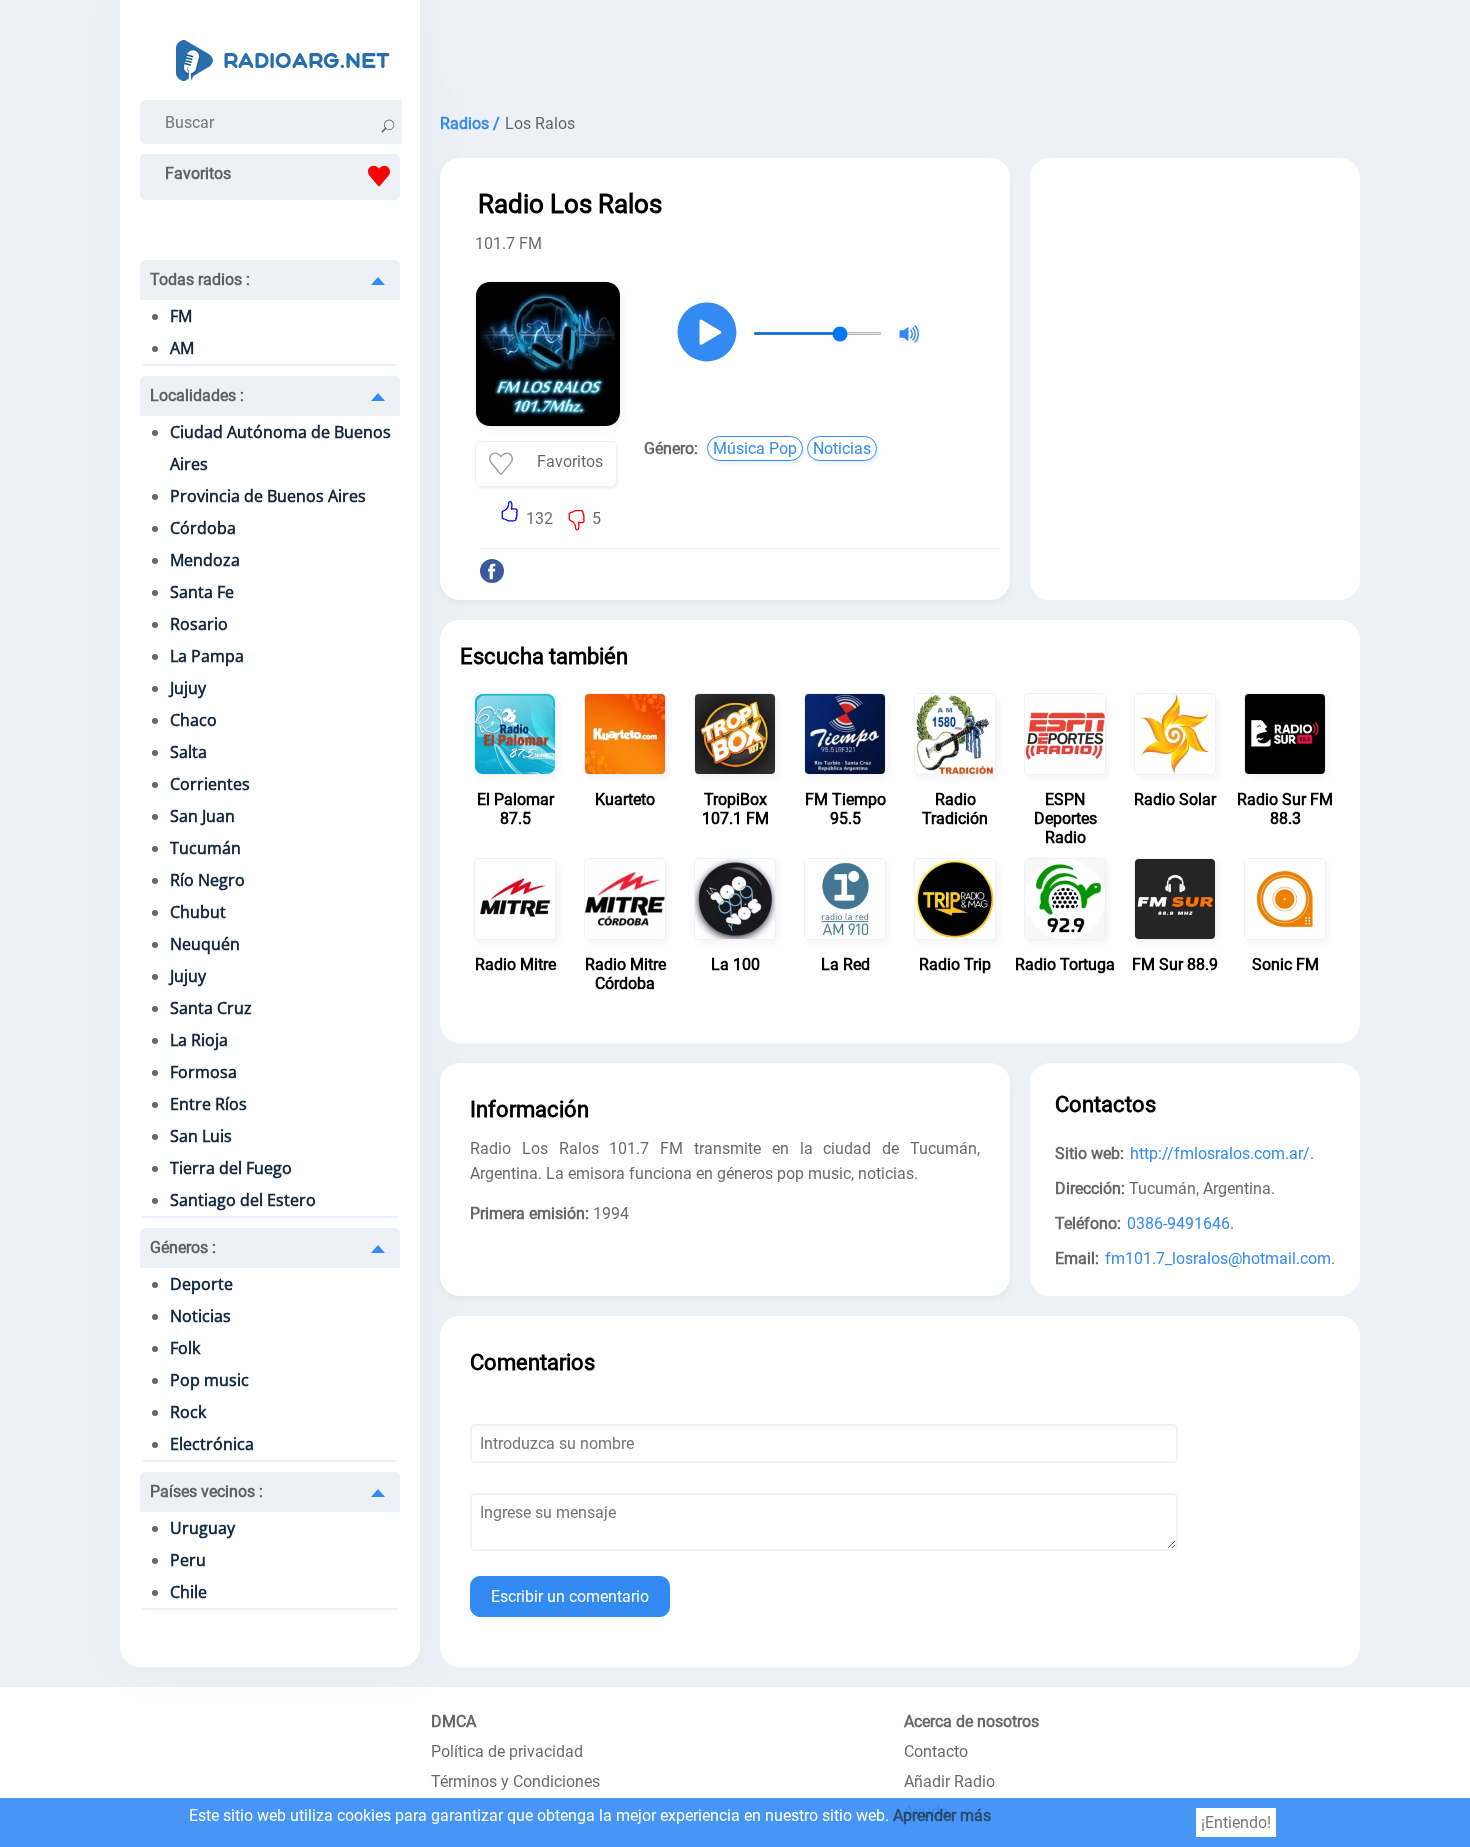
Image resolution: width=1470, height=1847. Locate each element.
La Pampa (207, 656)
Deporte (201, 1284)
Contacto (936, 1751)
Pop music (209, 1380)
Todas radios (200, 279)
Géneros (183, 1247)
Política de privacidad (507, 1751)
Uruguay (202, 1528)
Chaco (193, 720)
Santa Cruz (211, 1008)
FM (181, 316)
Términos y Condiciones (515, 1781)
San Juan (202, 816)
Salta (188, 752)
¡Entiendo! (1236, 1822)
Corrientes (210, 784)
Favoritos (198, 173)
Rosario (199, 624)
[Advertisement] (900, 50)
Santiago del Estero (243, 1200)
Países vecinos (206, 1491)
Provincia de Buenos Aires (268, 496)
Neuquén (205, 944)
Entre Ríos (208, 1104)
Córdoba (203, 528)
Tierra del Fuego (231, 1168)
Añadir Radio (949, 1781)
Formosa (203, 1072)
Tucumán (205, 848)
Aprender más (942, 1815)
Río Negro (207, 880)
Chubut (198, 912)
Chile (188, 1592)
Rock (188, 1412)
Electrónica (212, 1444)
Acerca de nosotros (971, 1721)
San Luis (201, 1136)
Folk (185, 1348)
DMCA (453, 1721)
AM (182, 348)
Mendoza (205, 560)
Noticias (200, 1316)
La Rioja (199, 1040)
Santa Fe (202, 592)
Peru (188, 1560)
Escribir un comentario (570, 1596)
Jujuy (188, 688)
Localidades (197, 395)
